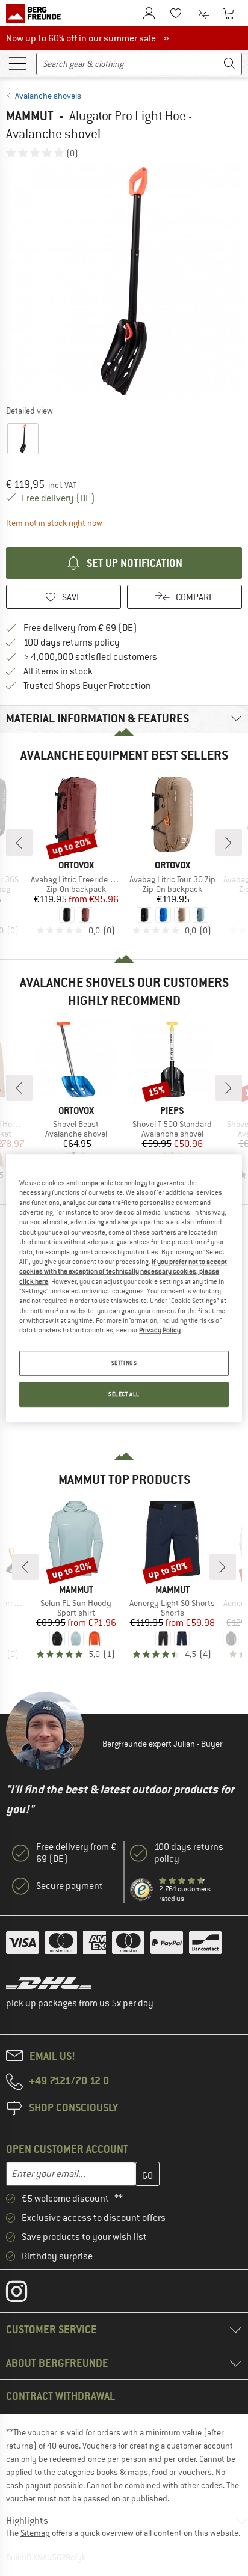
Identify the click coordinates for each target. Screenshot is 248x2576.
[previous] (19, 843)
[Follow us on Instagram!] (26, 2294)
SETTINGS (124, 1363)
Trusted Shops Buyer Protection (87, 686)
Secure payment (70, 1886)
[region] (124, 1288)
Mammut (30, 116)
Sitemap (35, 2533)
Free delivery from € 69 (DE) (80, 628)
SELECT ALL (124, 1394)
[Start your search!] (230, 64)
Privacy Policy (160, 1331)
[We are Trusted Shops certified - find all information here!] (142, 1890)
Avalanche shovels (48, 96)
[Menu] (17, 63)
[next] (229, 843)
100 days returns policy (72, 642)
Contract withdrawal (60, 2396)
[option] (124, 281)
